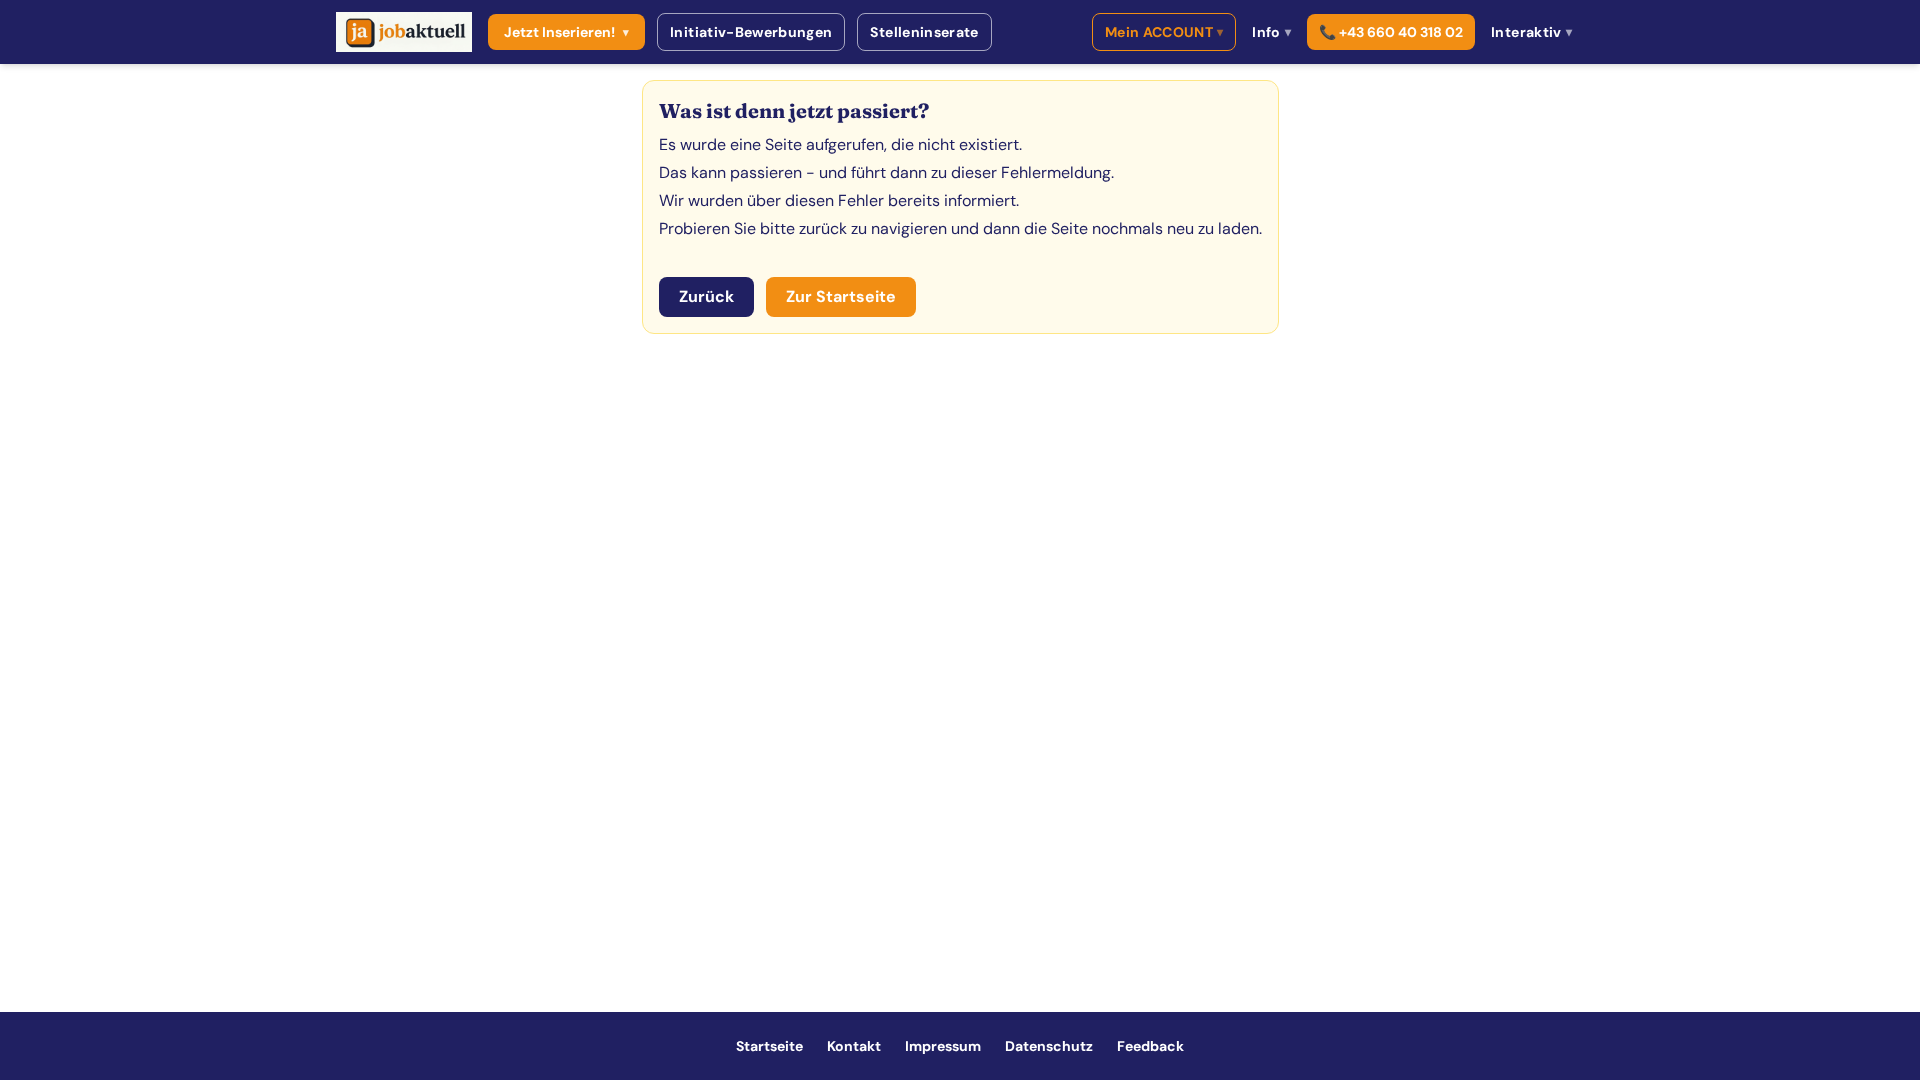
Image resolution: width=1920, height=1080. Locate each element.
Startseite (769, 1046)
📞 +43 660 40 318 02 (1391, 32)
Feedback (1150, 1046)
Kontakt (854, 1046)
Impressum (943, 1046)
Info (1271, 32)
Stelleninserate (924, 32)
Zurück (706, 296)
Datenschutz (1049, 1046)
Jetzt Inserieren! (566, 32)
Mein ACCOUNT (1164, 32)
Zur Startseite (841, 296)
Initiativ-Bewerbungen (751, 32)
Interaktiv (1531, 32)
